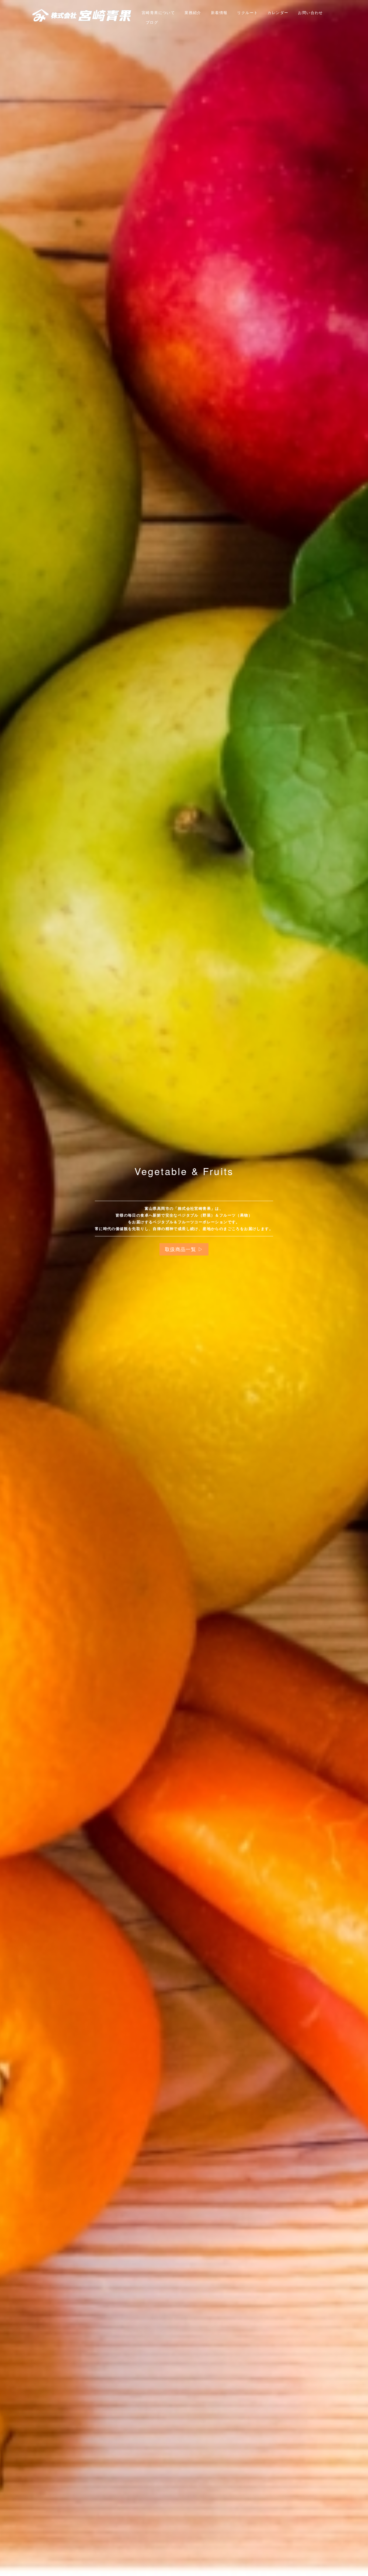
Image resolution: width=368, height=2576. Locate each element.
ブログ (152, 22)
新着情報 (219, 12)
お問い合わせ (310, 12)
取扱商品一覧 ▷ (184, 1249)
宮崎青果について (158, 12)
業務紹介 (193, 12)
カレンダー (278, 12)
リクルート (247, 12)
